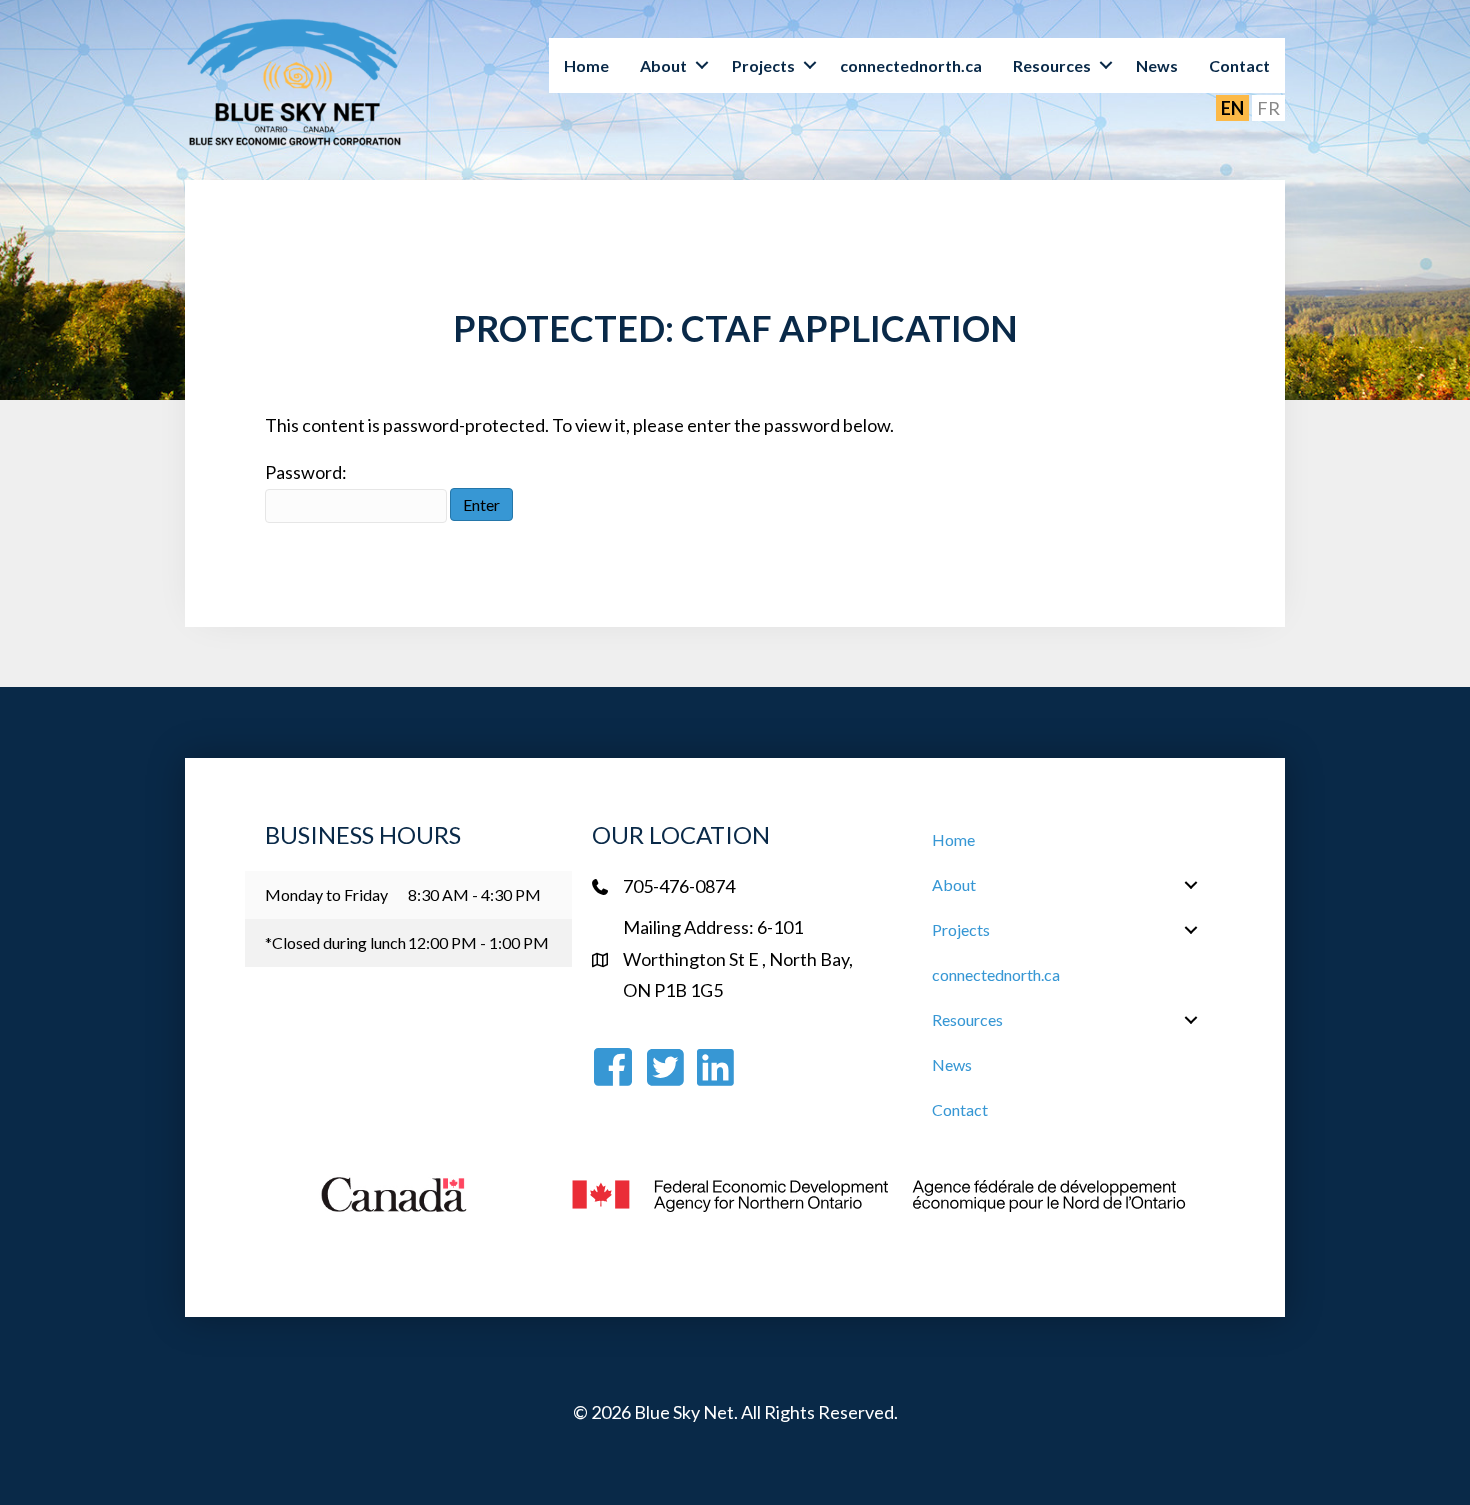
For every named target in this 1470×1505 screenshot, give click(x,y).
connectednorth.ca (911, 65)
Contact (1239, 65)
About (663, 65)
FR (1268, 108)
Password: (306, 472)
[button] (701, 65)
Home (586, 65)
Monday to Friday (326, 894)
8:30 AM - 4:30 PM (474, 894)
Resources (1052, 65)
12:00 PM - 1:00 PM (478, 942)
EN (1232, 108)
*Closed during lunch (335, 942)
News (1157, 65)
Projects (763, 65)
